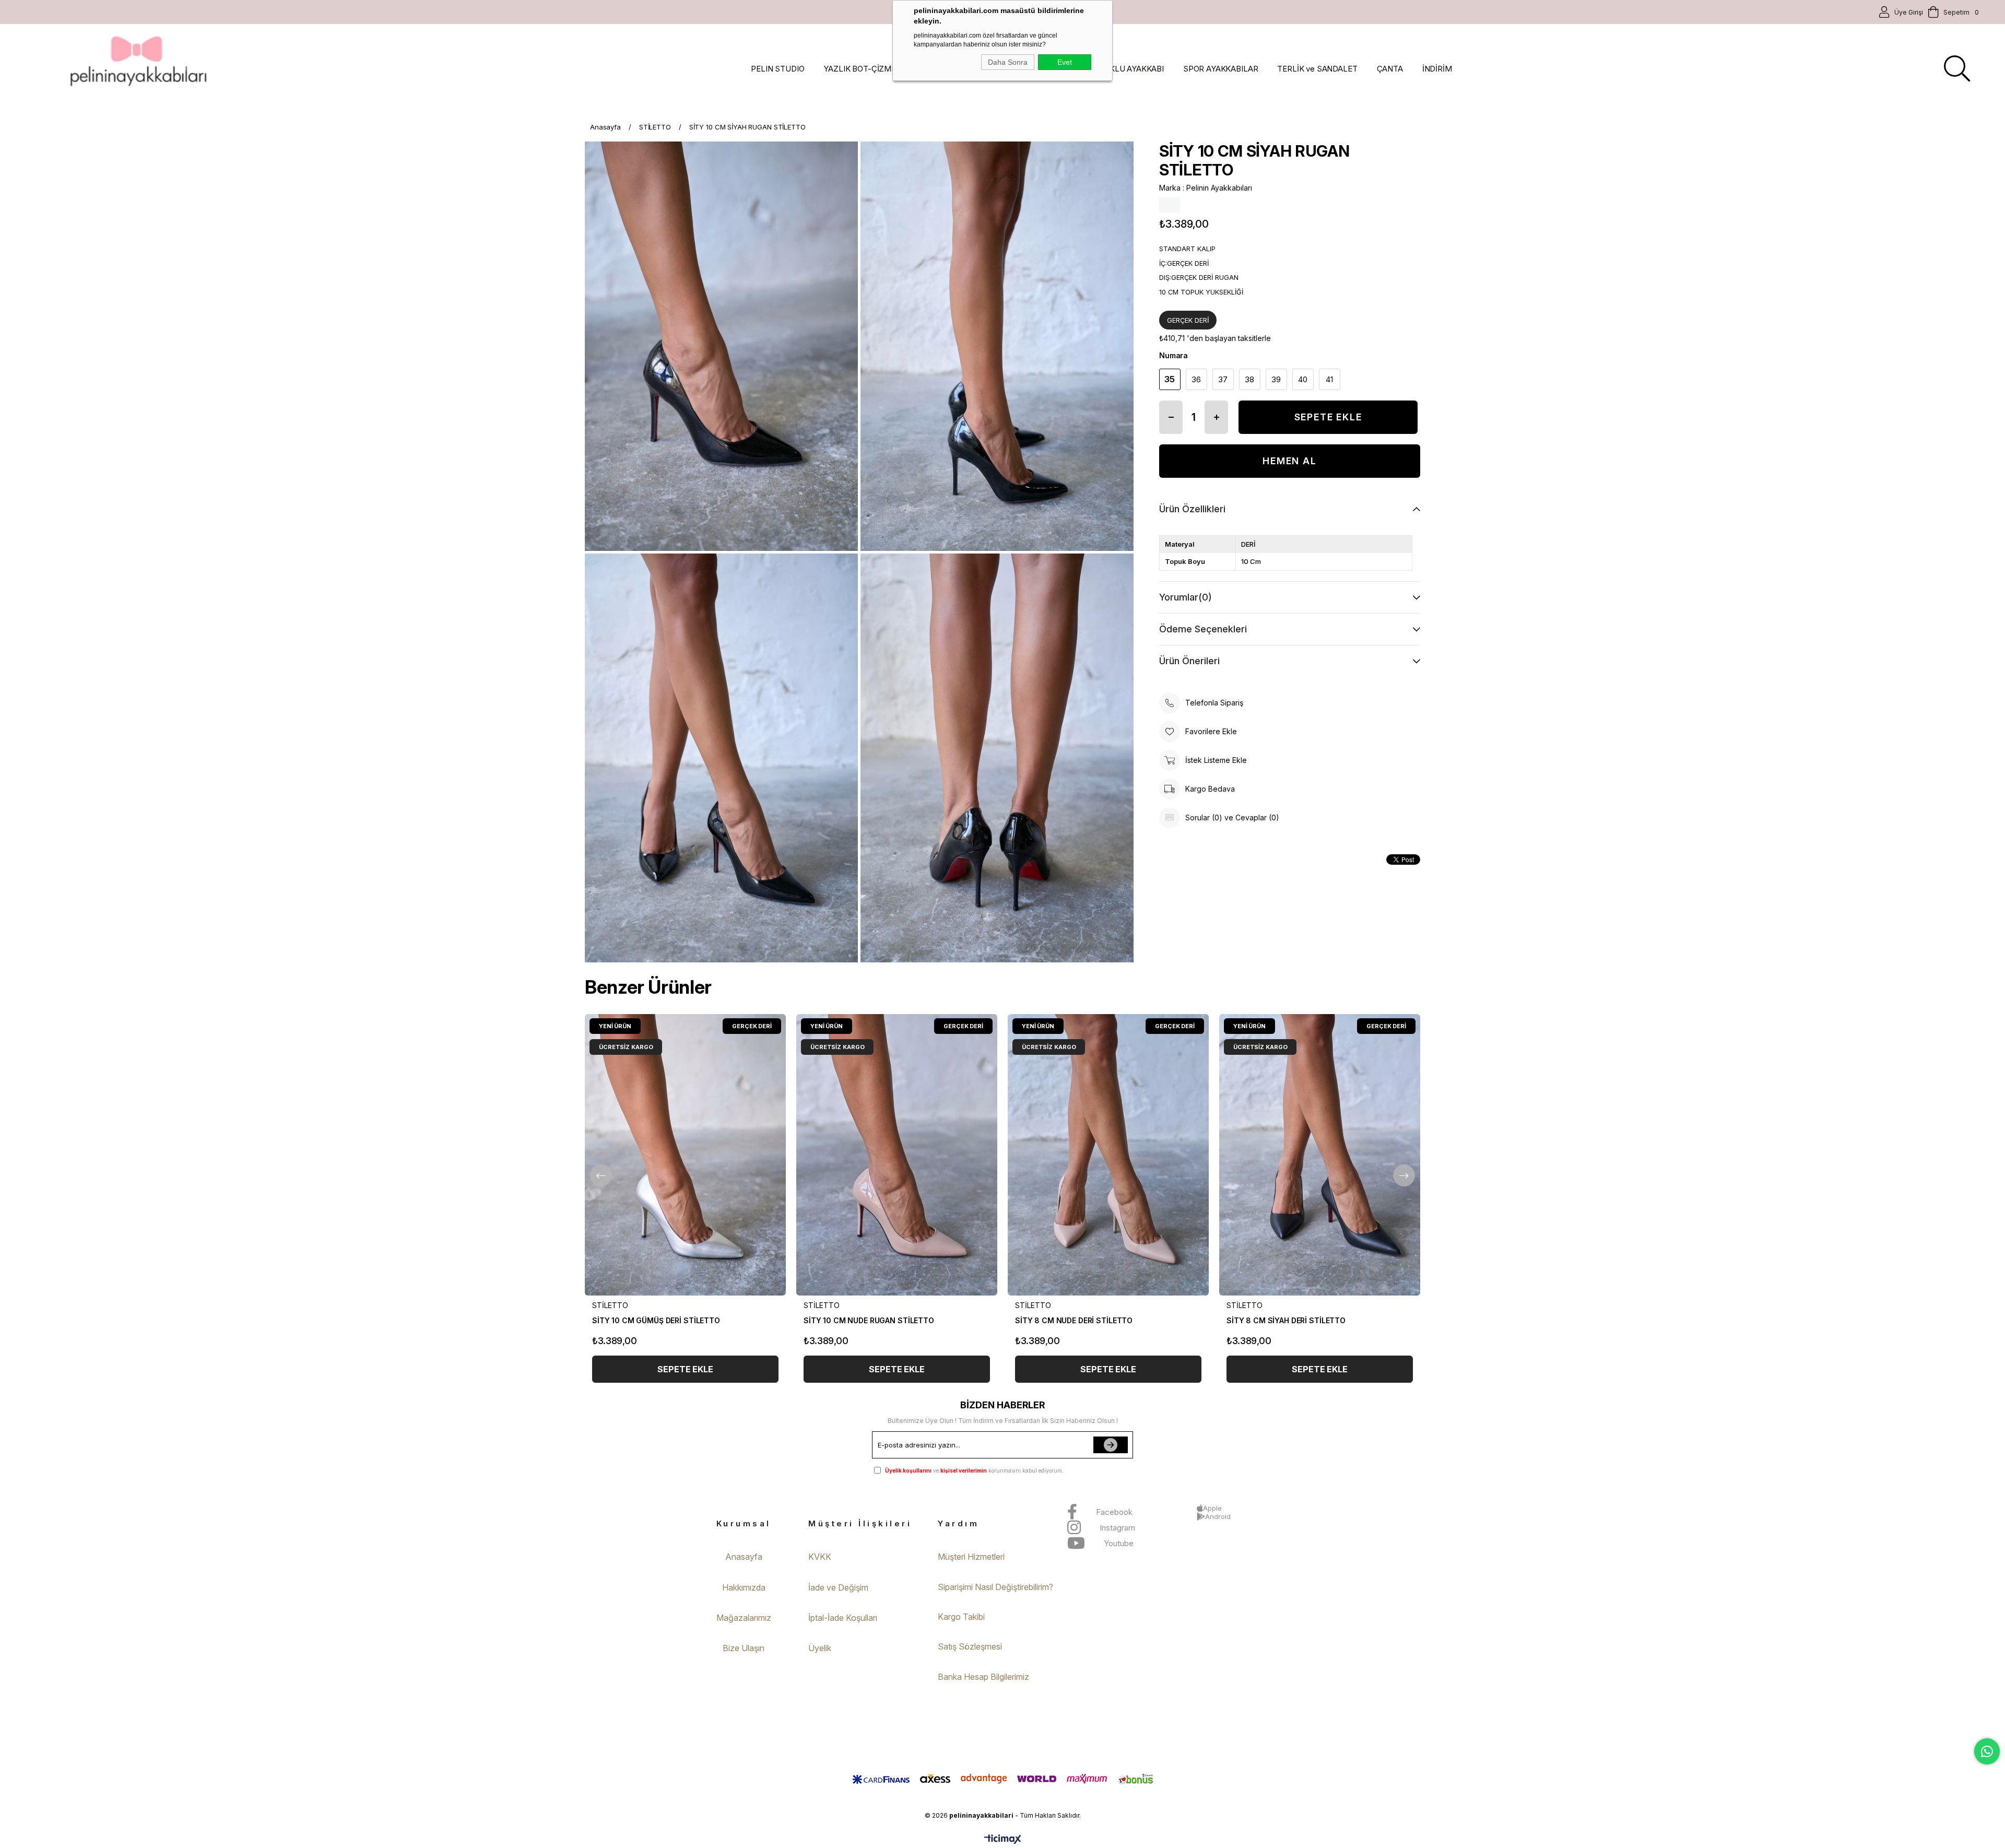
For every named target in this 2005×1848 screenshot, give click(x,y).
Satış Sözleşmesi (970, 1646)
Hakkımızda (744, 1587)
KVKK (820, 1557)
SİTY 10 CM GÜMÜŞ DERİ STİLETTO (656, 1320)
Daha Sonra (1008, 62)
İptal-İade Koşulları (843, 1618)
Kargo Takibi (961, 1617)
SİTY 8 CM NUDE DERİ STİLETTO (1074, 1320)
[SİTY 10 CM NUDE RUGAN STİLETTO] (897, 1155)
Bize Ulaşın (744, 1648)
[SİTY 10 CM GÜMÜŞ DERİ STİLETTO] (685, 1155)
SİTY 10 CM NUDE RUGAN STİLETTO (869, 1320)
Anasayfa (744, 1557)
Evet (1065, 62)
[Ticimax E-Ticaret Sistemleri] (1003, 1840)
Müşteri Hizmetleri (971, 1557)
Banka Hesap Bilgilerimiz (983, 1677)
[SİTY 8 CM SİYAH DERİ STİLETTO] (1320, 1155)
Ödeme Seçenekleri (1203, 629)
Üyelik (820, 1648)
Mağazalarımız (744, 1618)
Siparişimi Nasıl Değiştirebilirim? (995, 1587)
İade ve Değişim (838, 1587)
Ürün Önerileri (1189, 661)
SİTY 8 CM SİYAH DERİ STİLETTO (1286, 1320)
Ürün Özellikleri (1192, 509)
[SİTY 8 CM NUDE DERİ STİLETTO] (1108, 1155)
